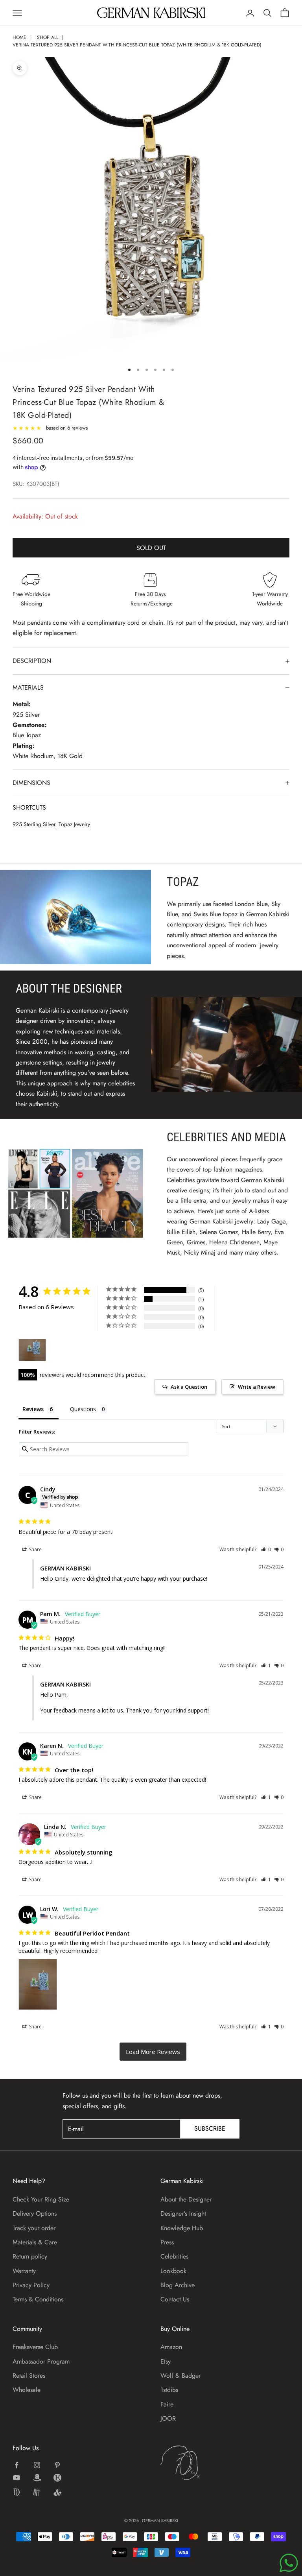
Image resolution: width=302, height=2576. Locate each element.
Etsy (166, 2361)
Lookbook (173, 2271)
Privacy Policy (31, 2285)
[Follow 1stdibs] (17, 2492)
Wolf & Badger (180, 2376)
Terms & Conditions (38, 2299)
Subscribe (210, 2129)
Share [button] (35, 1549)
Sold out (151, 548)
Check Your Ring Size (41, 2199)
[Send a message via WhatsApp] (289, 2563)
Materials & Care (35, 2242)
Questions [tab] (83, 1409)
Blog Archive (178, 2285)
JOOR (168, 2418)
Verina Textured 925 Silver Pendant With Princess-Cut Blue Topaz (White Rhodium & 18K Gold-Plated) (137, 45)
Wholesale (27, 2390)
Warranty (24, 2271)
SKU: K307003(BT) (36, 484)
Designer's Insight (183, 2213)
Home (19, 37)
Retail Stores (29, 2376)
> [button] (153, 2052)
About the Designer (186, 2199)
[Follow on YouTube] (17, 2478)
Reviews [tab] (33, 1409)
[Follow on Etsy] (57, 2478)
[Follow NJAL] (37, 2492)
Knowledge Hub (182, 2228)
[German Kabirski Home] (204, 2463)
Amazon (171, 2347)
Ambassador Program (41, 2361)
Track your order (34, 2228)
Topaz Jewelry (74, 824)
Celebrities (174, 2256)
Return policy (30, 2256)
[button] (266, 1549)
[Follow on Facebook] (17, 2465)
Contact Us (175, 2299)
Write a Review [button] (257, 1387)
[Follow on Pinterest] (57, 2465)
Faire (167, 2404)
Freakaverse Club (35, 2347)
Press (167, 2242)
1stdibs (169, 2390)
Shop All (48, 37)
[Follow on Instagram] (37, 2465)
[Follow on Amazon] (37, 2478)
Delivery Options (35, 2213)
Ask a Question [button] (189, 1387)
